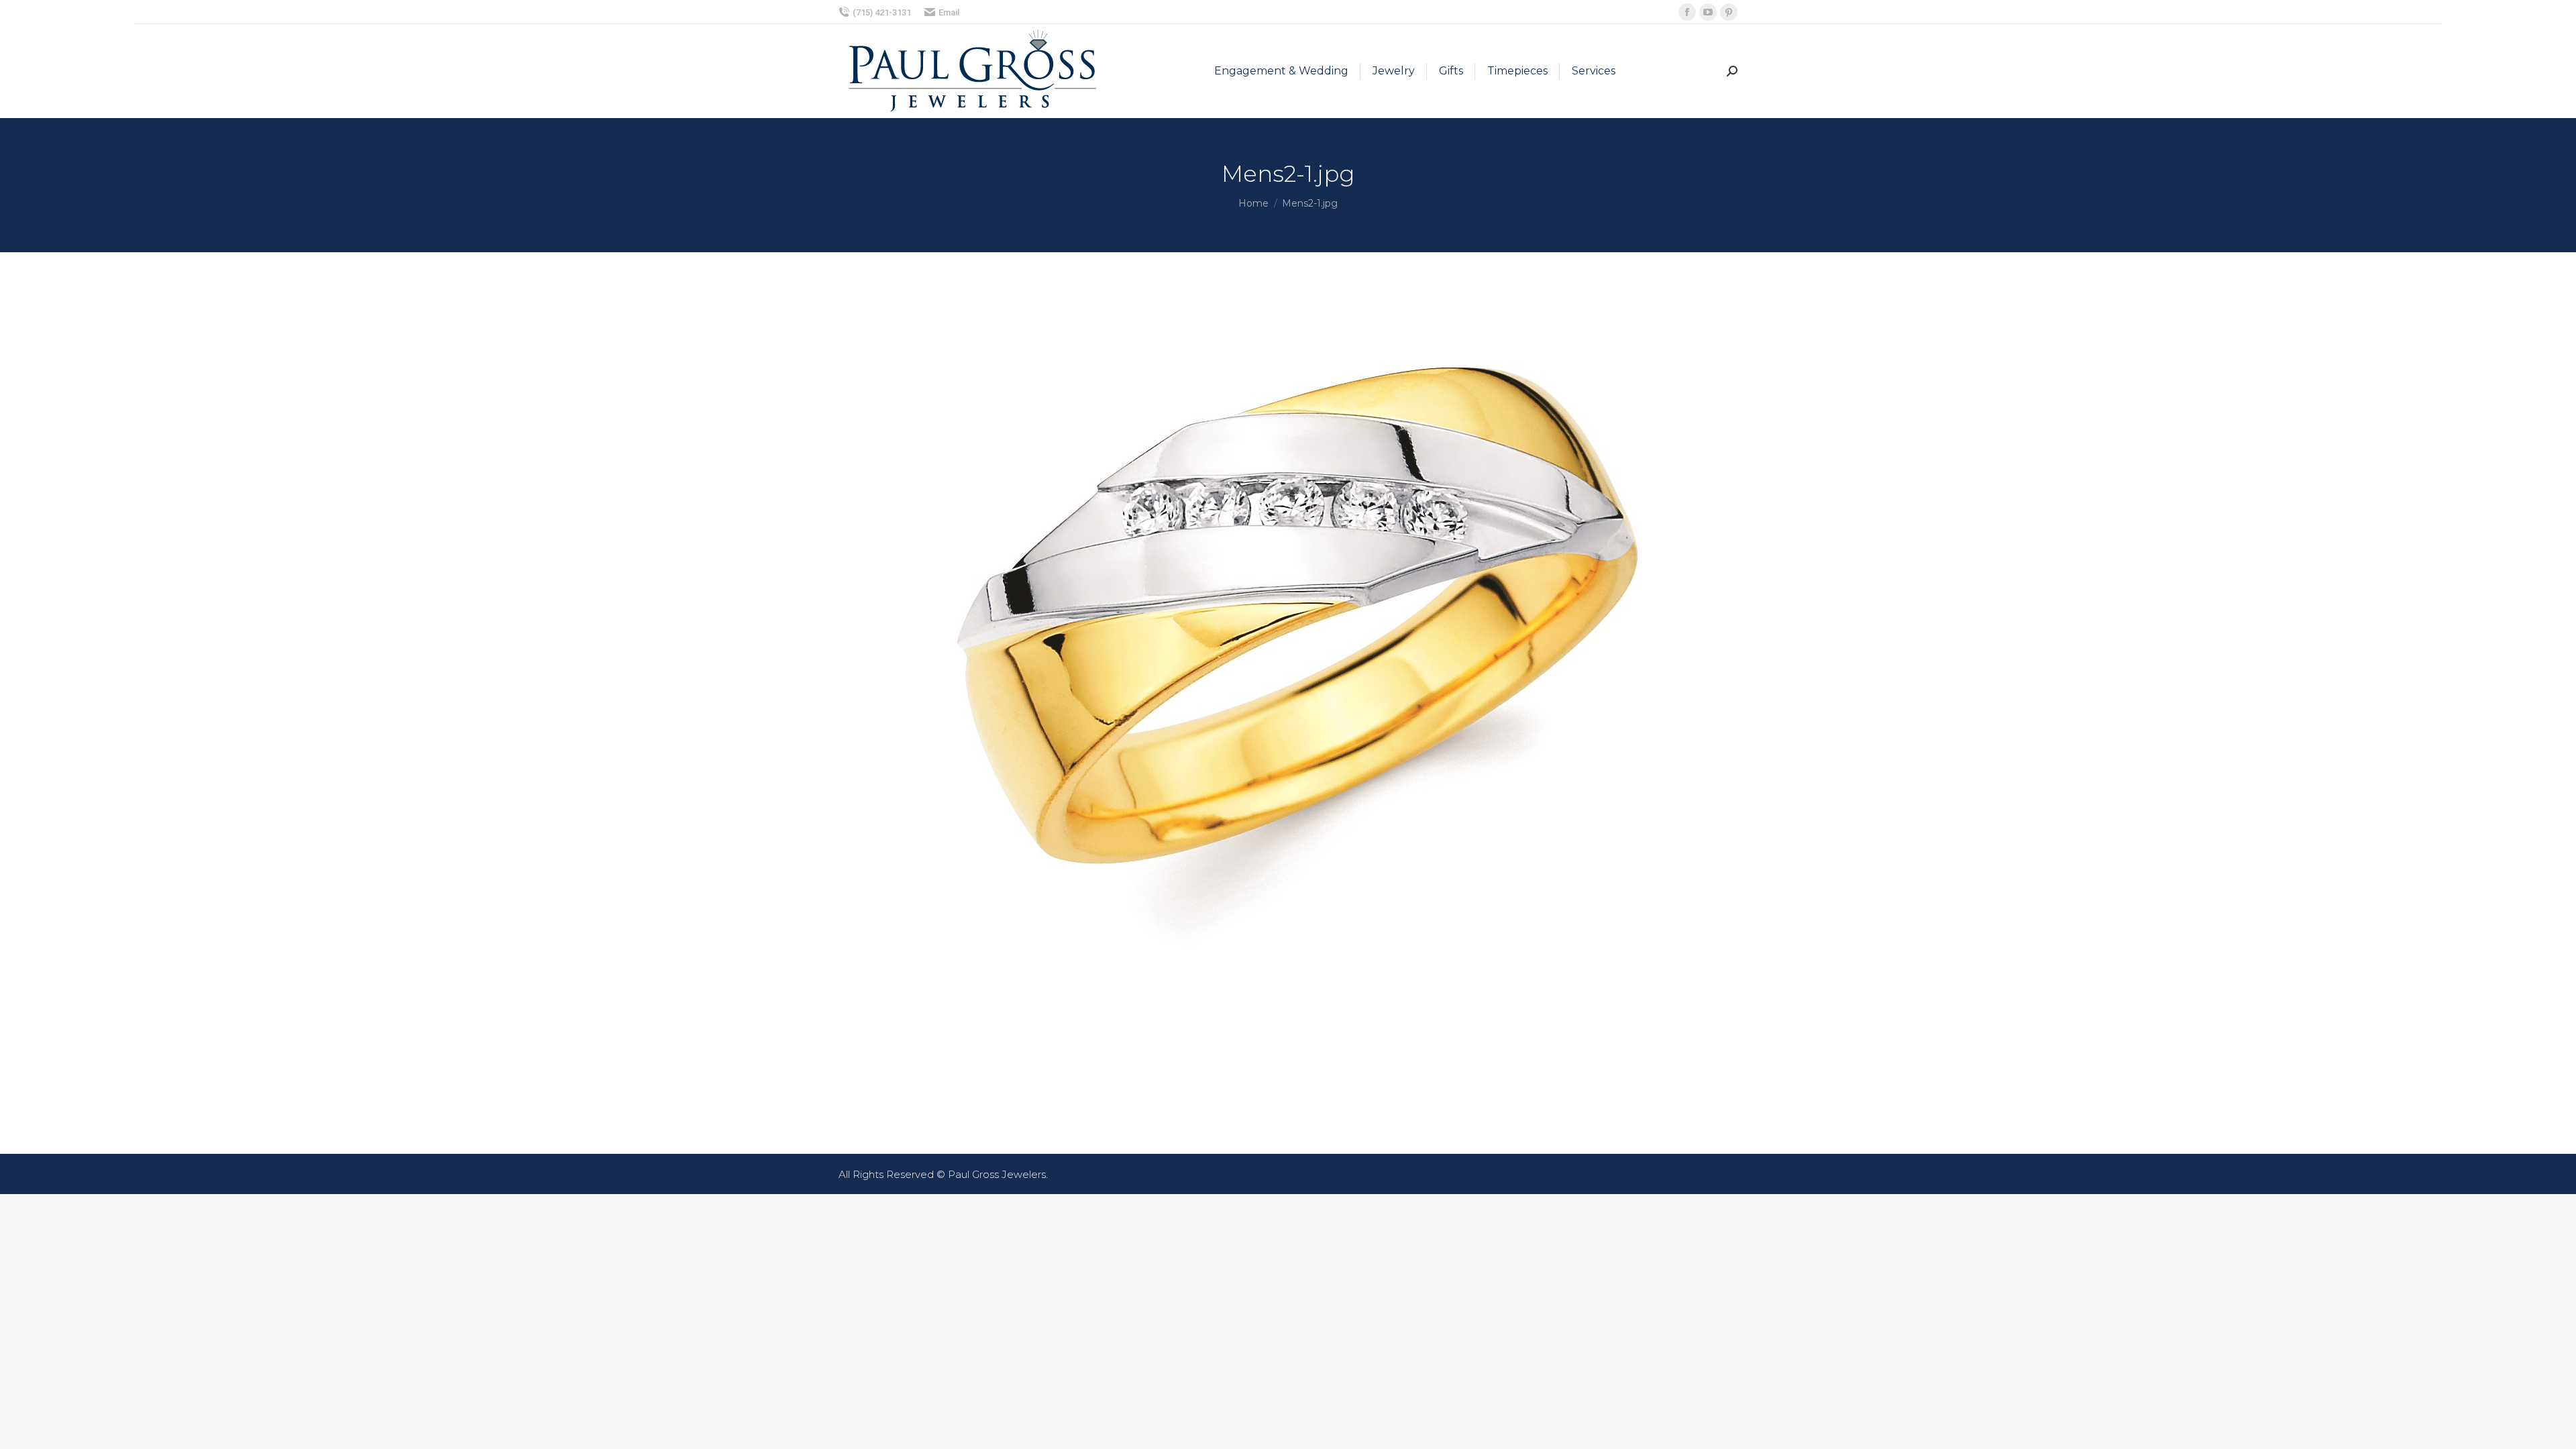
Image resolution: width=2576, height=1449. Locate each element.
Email (949, 12)
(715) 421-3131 (882, 12)
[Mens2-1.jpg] (1288, 700)
